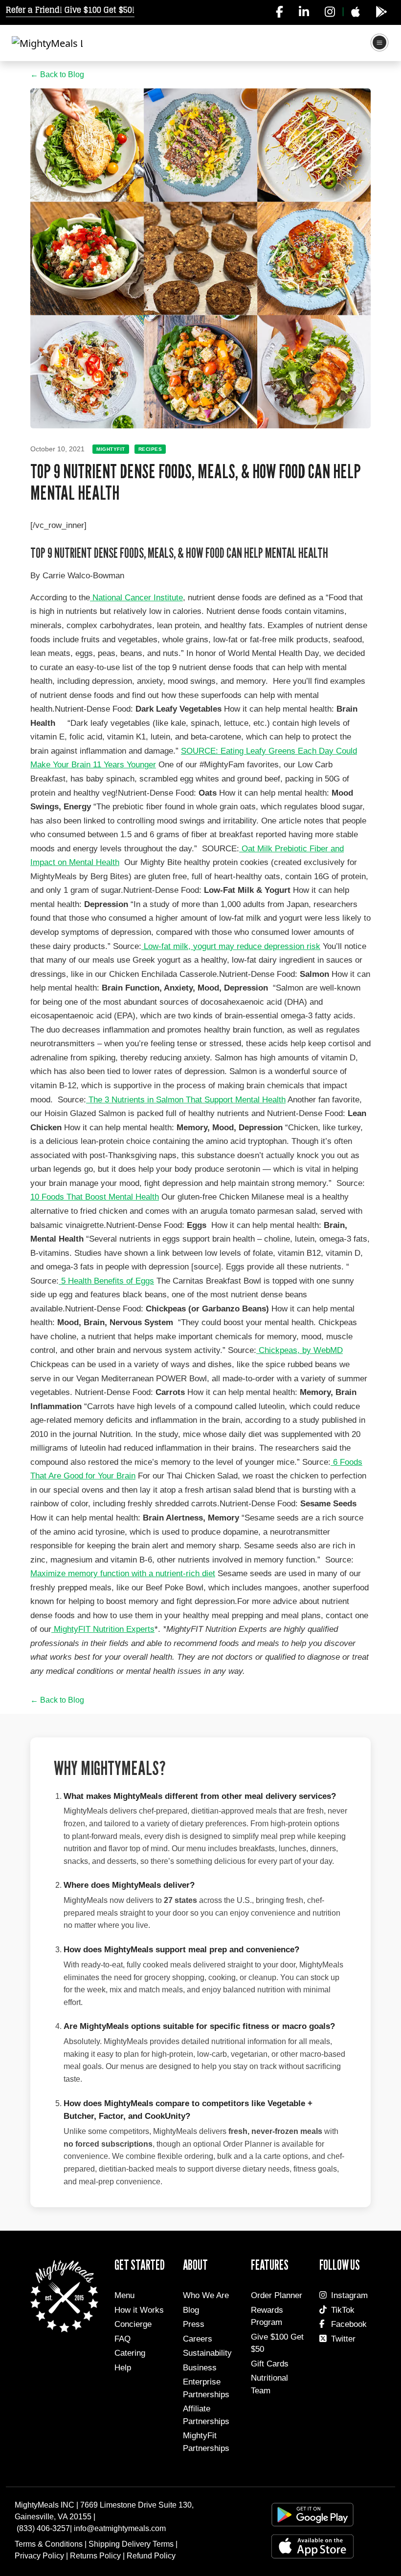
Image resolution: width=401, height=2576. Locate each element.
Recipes (150, 449)
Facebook (349, 2324)
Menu (124, 2295)
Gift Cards (270, 2364)
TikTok (343, 2310)
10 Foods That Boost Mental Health (95, 1197)
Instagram (349, 2295)
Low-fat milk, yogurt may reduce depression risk (232, 946)
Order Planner (277, 2295)
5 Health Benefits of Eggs (108, 1281)
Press (194, 2324)
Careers (198, 2339)
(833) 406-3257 (43, 2528)
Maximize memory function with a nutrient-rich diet (123, 1573)
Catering (130, 2353)
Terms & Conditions (49, 2544)
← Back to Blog (57, 74)
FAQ (123, 2339)
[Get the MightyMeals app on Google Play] (381, 12)
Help (123, 2368)
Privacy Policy (39, 2556)
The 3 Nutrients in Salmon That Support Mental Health (187, 1100)
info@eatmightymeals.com (120, 2528)
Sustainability (207, 2353)
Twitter (343, 2339)
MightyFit (111, 449)
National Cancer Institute (138, 598)
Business (200, 2368)
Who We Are (206, 2295)
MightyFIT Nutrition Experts (104, 1629)
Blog (191, 2310)
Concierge (133, 2324)
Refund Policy (151, 2556)
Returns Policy (95, 2556)
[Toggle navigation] (380, 43)
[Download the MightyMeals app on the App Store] (355, 12)
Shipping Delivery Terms (131, 2544)
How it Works (139, 2310)
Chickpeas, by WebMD (301, 1350)
